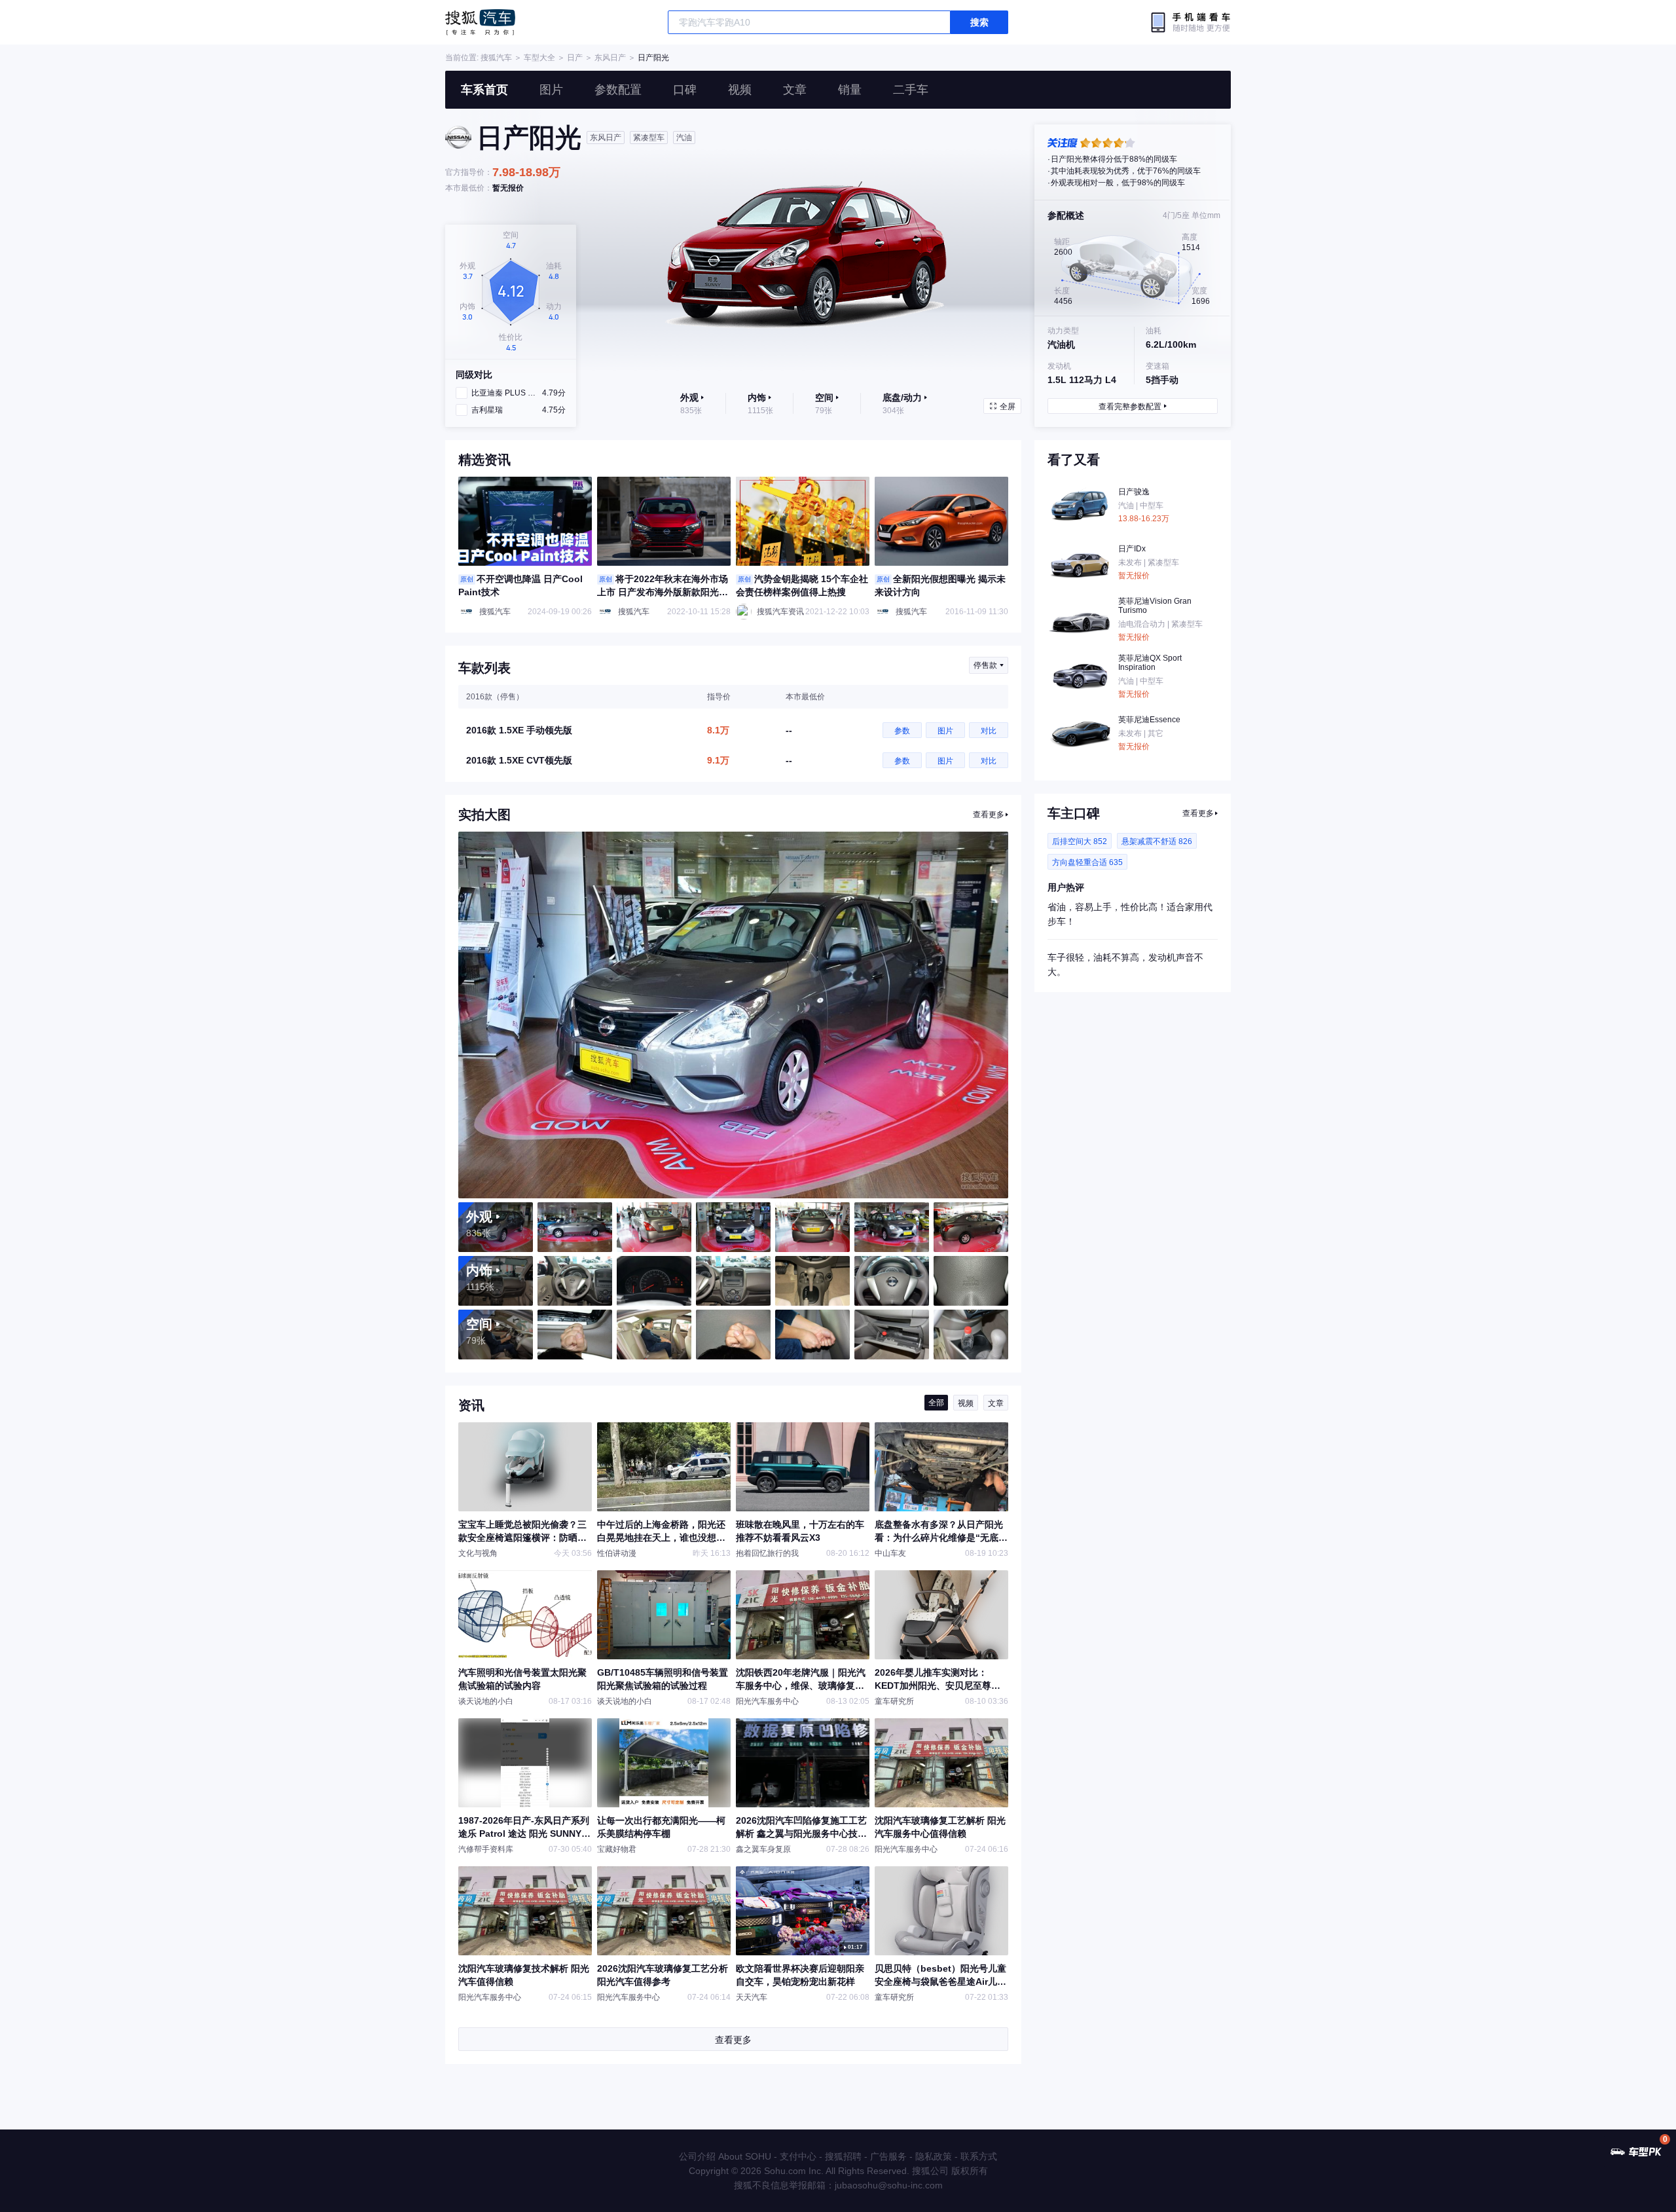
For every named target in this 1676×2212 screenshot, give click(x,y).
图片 (551, 90)
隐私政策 (934, 2156)
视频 (740, 90)
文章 (795, 90)
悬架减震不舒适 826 (1157, 841)
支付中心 (798, 2156)
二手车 (911, 90)
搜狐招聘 (843, 2156)
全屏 (1008, 407)
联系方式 (979, 2156)
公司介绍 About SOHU (725, 2156)
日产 (575, 58)
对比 (989, 731)
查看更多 (989, 815)
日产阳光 (653, 58)
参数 (902, 731)
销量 (850, 90)
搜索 (979, 22)
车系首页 (484, 90)
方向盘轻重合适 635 (1087, 862)
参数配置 (618, 90)
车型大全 (539, 58)
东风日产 (610, 58)
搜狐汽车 (480, 22)
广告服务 (888, 2156)
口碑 (685, 90)
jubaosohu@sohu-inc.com (889, 2185)
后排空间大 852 (1080, 841)
